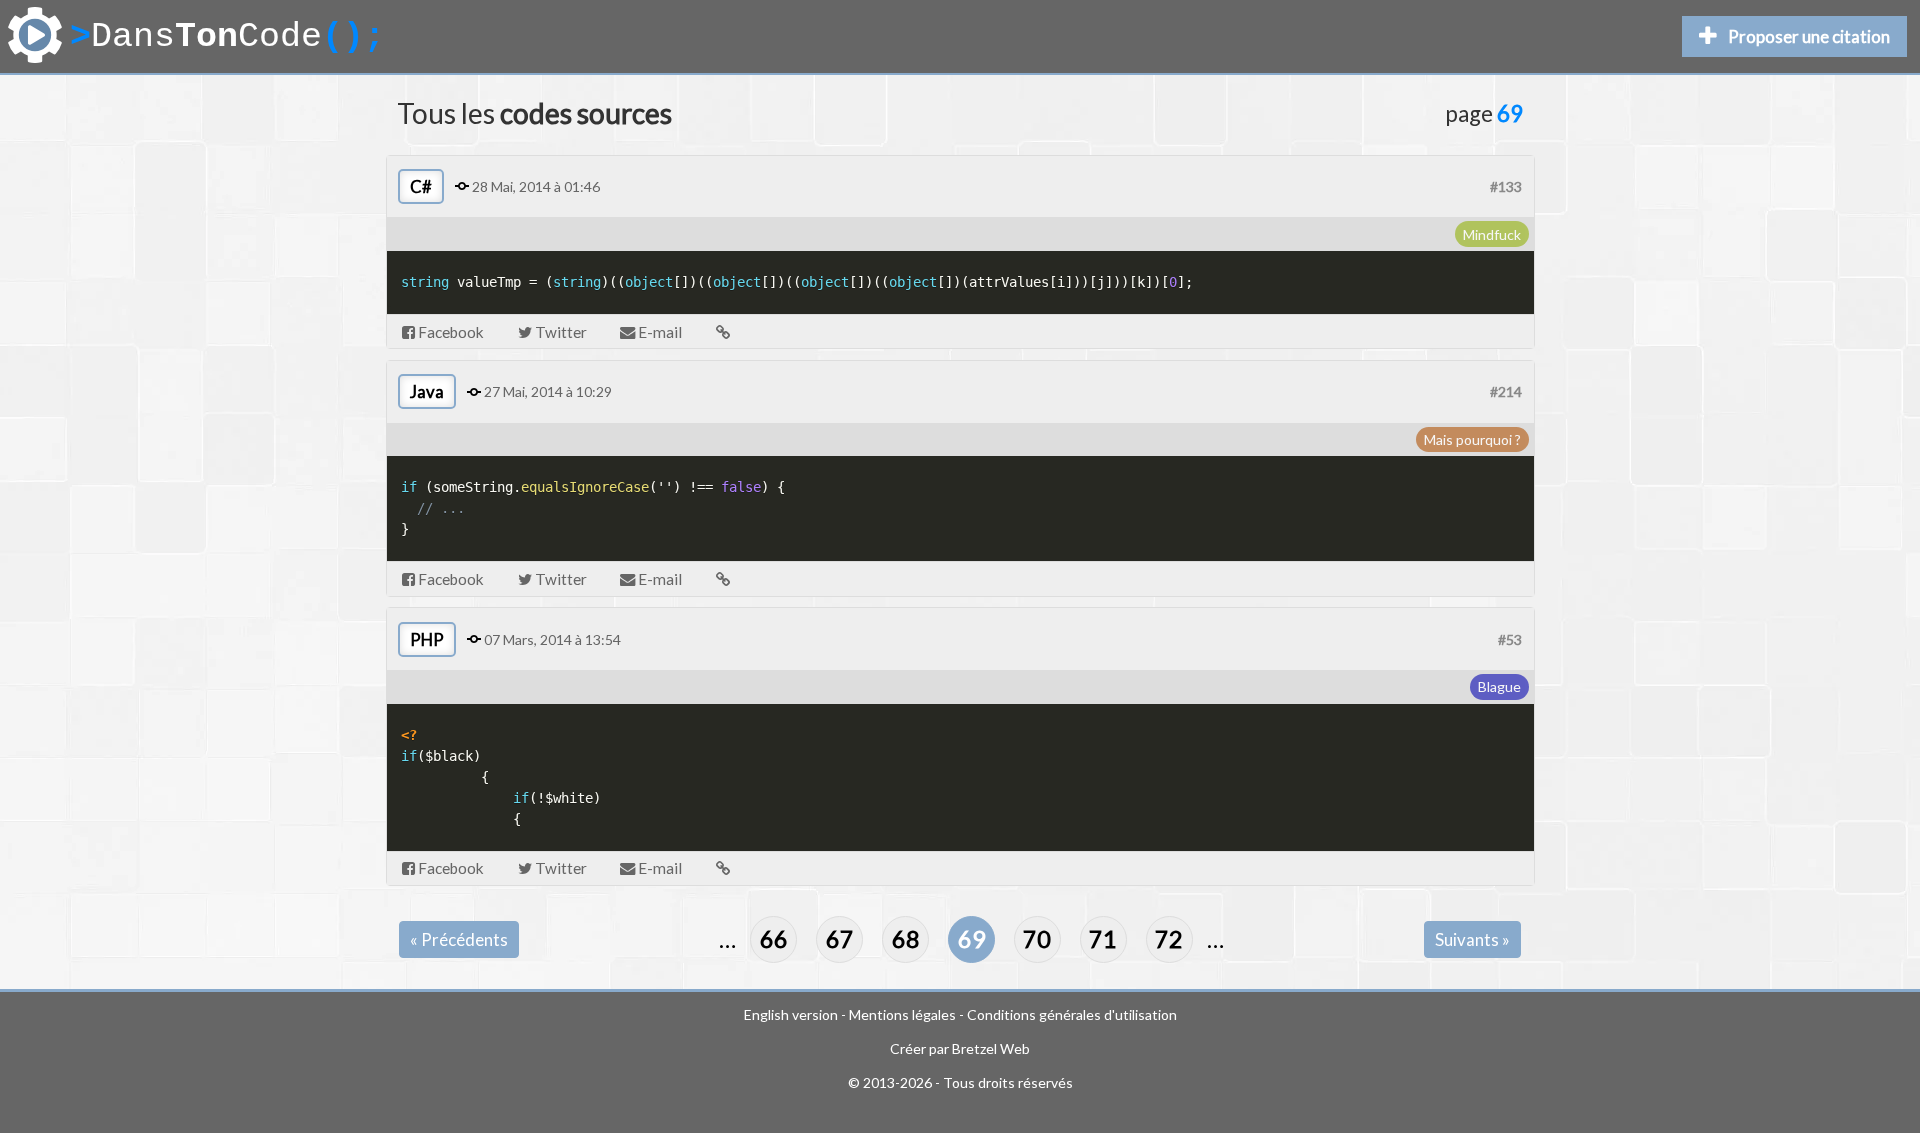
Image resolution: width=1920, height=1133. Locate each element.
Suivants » (1472, 939)
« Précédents (459, 939)
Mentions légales (902, 1014)
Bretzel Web (991, 1048)
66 (774, 939)
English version (791, 1014)
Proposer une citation (1809, 36)
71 (1103, 939)
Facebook (449, 332)
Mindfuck (1492, 234)
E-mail (658, 332)
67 (840, 939)
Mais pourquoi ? (1472, 439)
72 (1169, 939)
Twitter (559, 332)
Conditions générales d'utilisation (1072, 1014)
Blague (1499, 686)
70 (1037, 939)
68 (906, 939)
